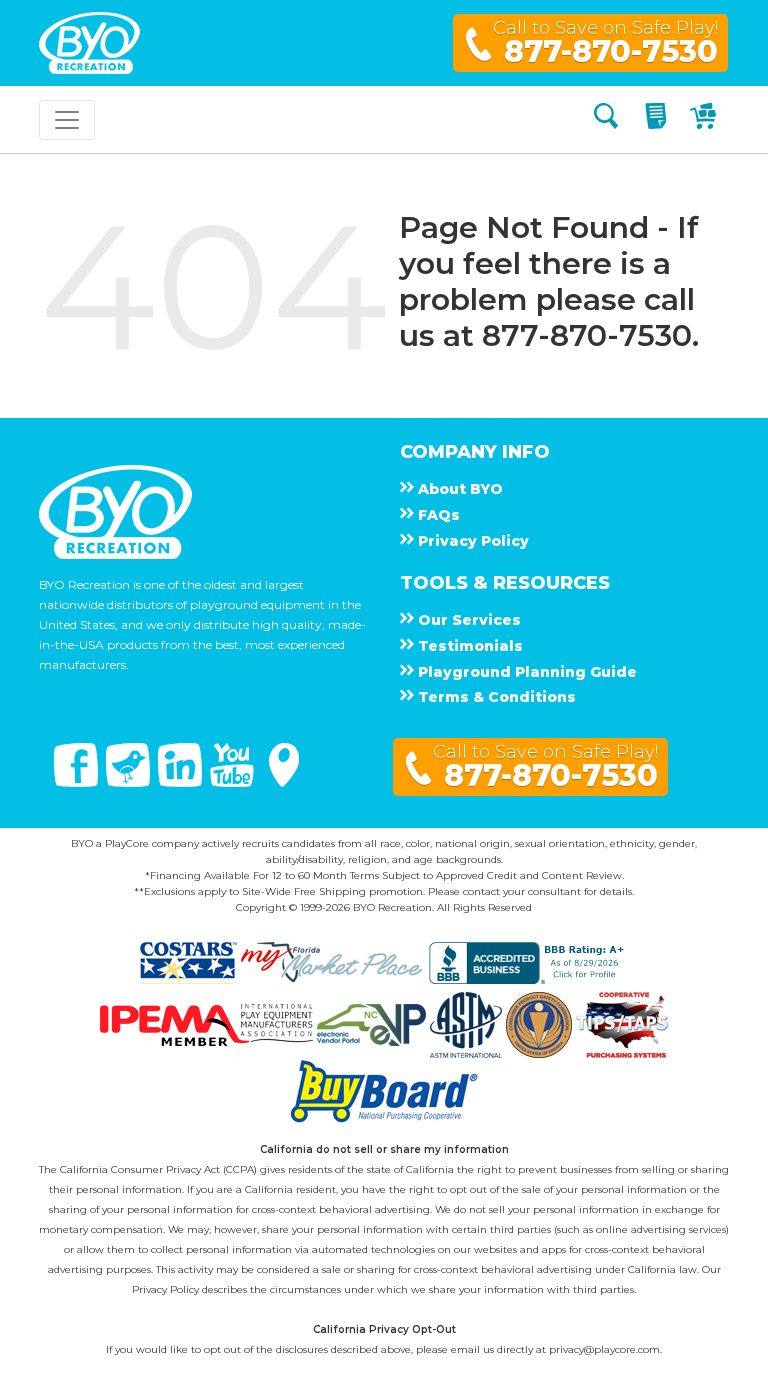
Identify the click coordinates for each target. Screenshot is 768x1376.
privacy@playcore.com (604, 1349)
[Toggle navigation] (67, 120)
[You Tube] (234, 782)
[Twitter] (130, 782)
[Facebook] (78, 782)
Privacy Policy (165, 1289)
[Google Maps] (284, 782)
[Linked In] (182, 782)
